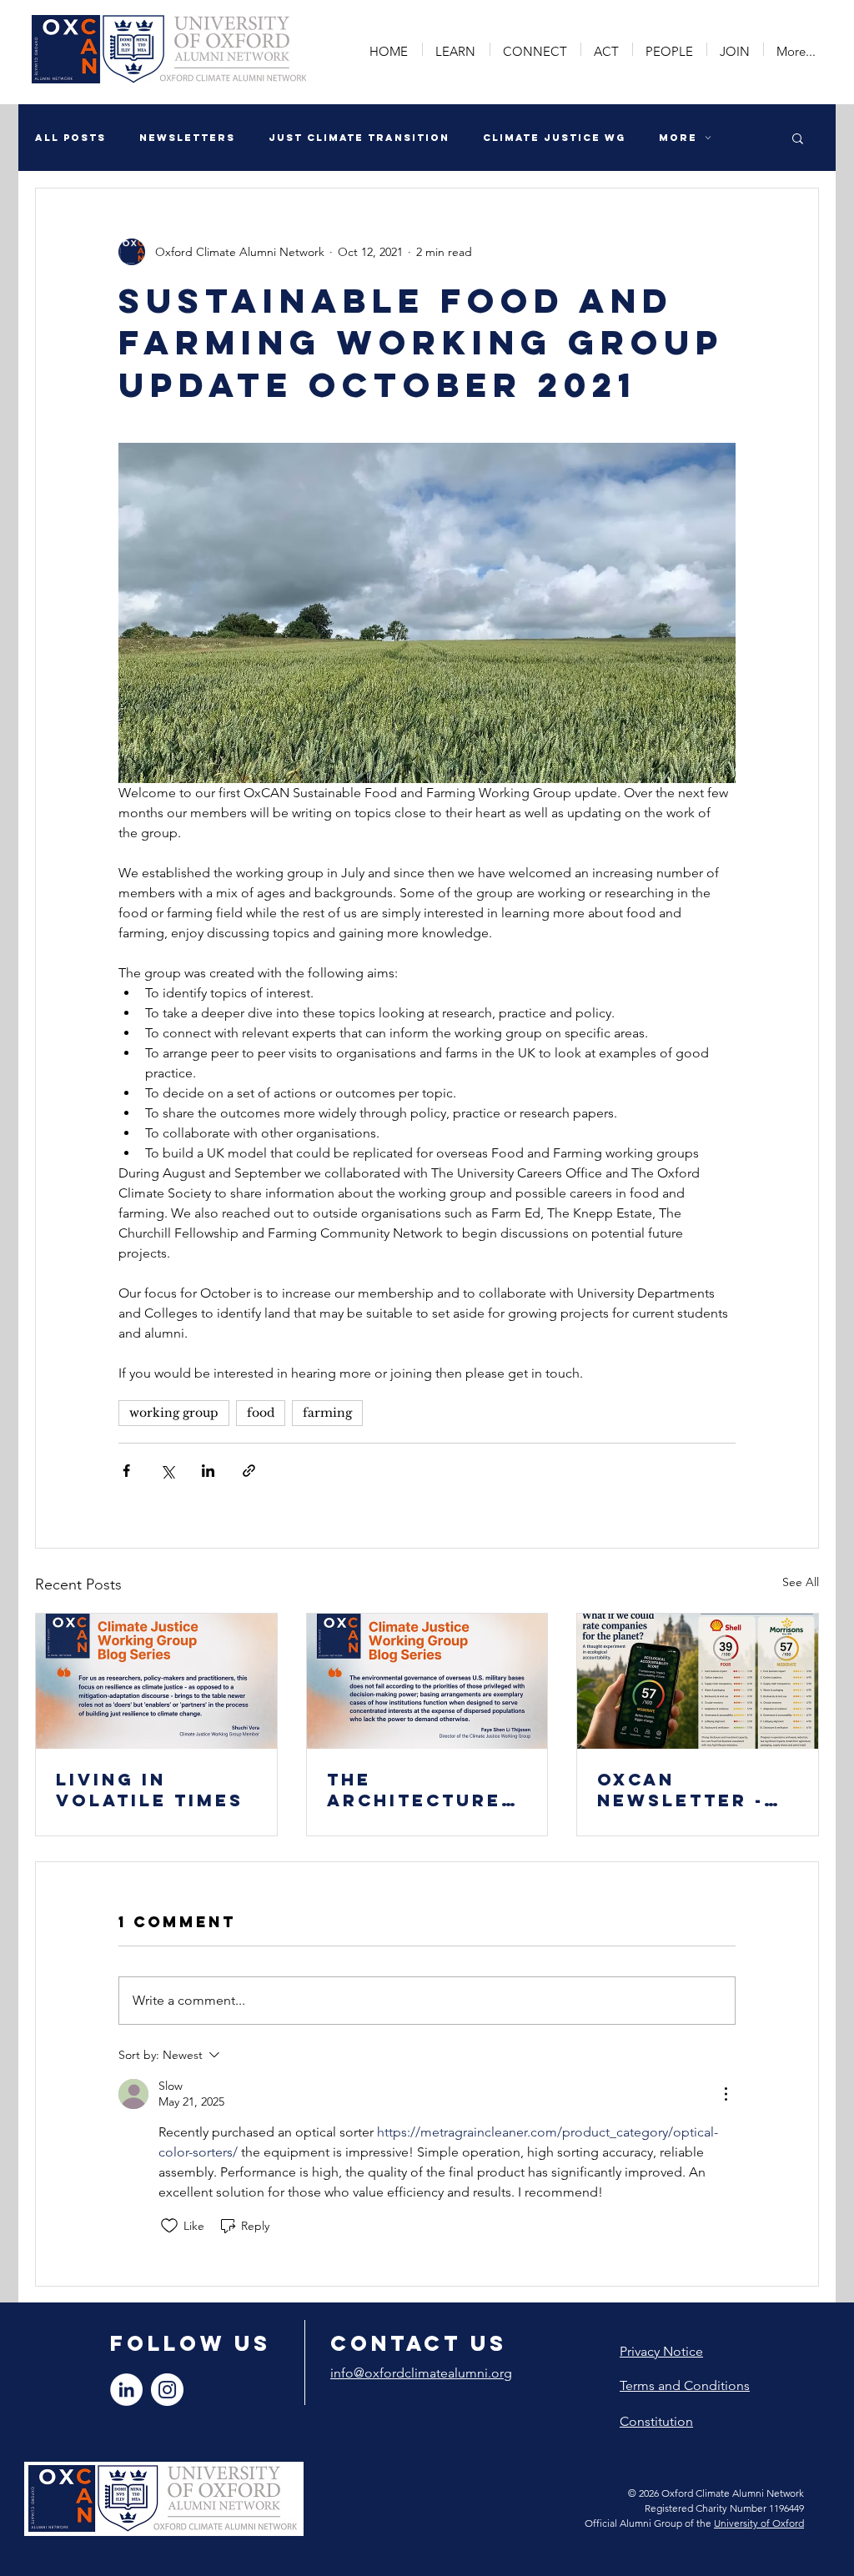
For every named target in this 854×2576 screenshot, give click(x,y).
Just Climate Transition (359, 138)
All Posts (70, 138)
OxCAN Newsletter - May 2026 (681, 1790)
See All (801, 1582)
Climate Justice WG (554, 138)
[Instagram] (167, 2390)
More (678, 138)
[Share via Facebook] (126, 1471)
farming (327, 1413)
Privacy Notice (661, 2351)
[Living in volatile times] (156, 1681)
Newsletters (187, 138)
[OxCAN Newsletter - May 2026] (698, 1681)
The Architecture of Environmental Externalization (424, 1790)
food (261, 1413)
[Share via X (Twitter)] (167, 1471)
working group (174, 1413)
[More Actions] (726, 2094)
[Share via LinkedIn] (208, 1471)
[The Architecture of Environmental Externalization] (427, 1681)
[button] (456, 49)
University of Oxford (759, 2523)
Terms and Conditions (685, 2385)
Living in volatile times (150, 1790)
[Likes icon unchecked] (169, 2226)
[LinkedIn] (126, 2390)
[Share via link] (249, 1471)
